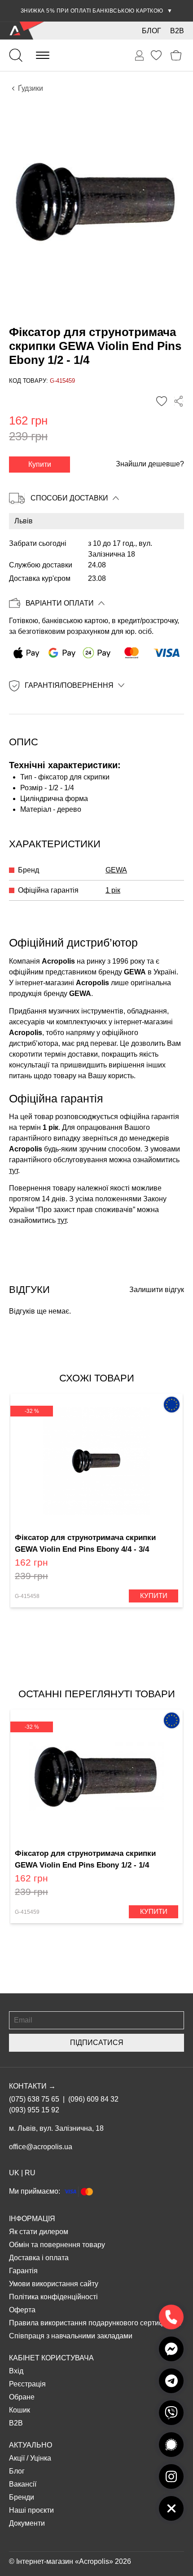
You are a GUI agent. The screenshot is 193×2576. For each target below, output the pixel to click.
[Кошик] (176, 55)
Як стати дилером (39, 2232)
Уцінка (41, 2458)
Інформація (32, 2219)
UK (14, 2173)
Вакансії (23, 2484)
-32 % (32, 1411)
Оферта (22, 2310)
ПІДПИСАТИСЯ (97, 2043)
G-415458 (27, 1596)
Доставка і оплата (39, 2258)
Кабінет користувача (51, 2358)
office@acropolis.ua (41, 2147)
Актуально (31, 2445)
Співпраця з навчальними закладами (71, 2336)
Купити (40, 464)
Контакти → (32, 2086)
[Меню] (43, 55)
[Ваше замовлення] (140, 56)
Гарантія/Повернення (69, 685)
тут (13, 1171)
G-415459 (27, 1912)
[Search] (16, 55)
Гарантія (23, 2271)
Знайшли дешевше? (150, 464)
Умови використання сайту (54, 2284)
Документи (27, 2523)
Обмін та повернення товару (57, 2245)
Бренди (22, 2497)
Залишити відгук (157, 1290)
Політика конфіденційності (53, 2297)
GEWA (116, 870)
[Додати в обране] (162, 401)
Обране (22, 2397)
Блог (151, 31)
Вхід (16, 2371)
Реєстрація (27, 2384)
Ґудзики (31, 88)
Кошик (20, 2410)
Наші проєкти (31, 2510)
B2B (177, 31)
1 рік (113, 890)
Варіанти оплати (60, 603)
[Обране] (156, 55)
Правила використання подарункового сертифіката (95, 2323)
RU (30, 2173)
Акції (17, 2458)
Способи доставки (69, 498)
